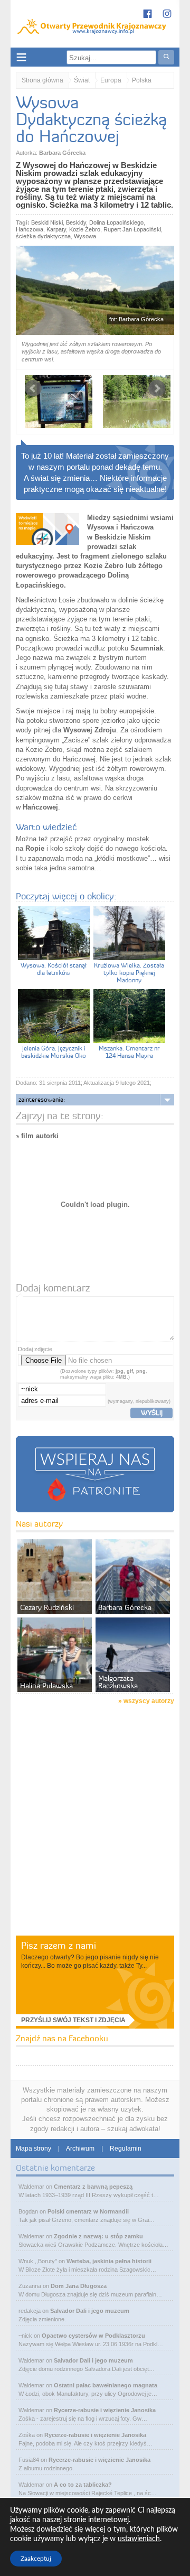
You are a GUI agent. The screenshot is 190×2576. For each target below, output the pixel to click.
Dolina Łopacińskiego (116, 222)
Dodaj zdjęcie (35, 1349)
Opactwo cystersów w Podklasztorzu (93, 2336)
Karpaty (56, 229)
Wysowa (85, 236)
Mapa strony (34, 2149)
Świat (82, 80)
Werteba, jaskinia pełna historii (109, 2261)
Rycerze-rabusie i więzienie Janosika (105, 2410)
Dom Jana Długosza (79, 2286)
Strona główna (42, 80)
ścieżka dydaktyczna (43, 236)
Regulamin (126, 2149)
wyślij (152, 1412)
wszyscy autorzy (149, 1701)
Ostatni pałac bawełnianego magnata (106, 2385)
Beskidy (76, 222)
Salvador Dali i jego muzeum (90, 2311)
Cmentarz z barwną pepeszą (93, 2187)
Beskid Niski (47, 222)
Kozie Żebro (85, 229)
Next (157, 388)
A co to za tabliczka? (83, 2485)
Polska (142, 80)
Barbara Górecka (62, 153)
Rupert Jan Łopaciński (132, 229)
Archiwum (80, 2149)
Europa (111, 80)
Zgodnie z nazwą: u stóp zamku (98, 2236)
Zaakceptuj (36, 2559)
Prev (33, 388)
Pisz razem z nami (59, 1945)
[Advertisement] (95, 1834)
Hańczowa (30, 229)
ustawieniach (139, 2539)
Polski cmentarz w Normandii (88, 2211)
